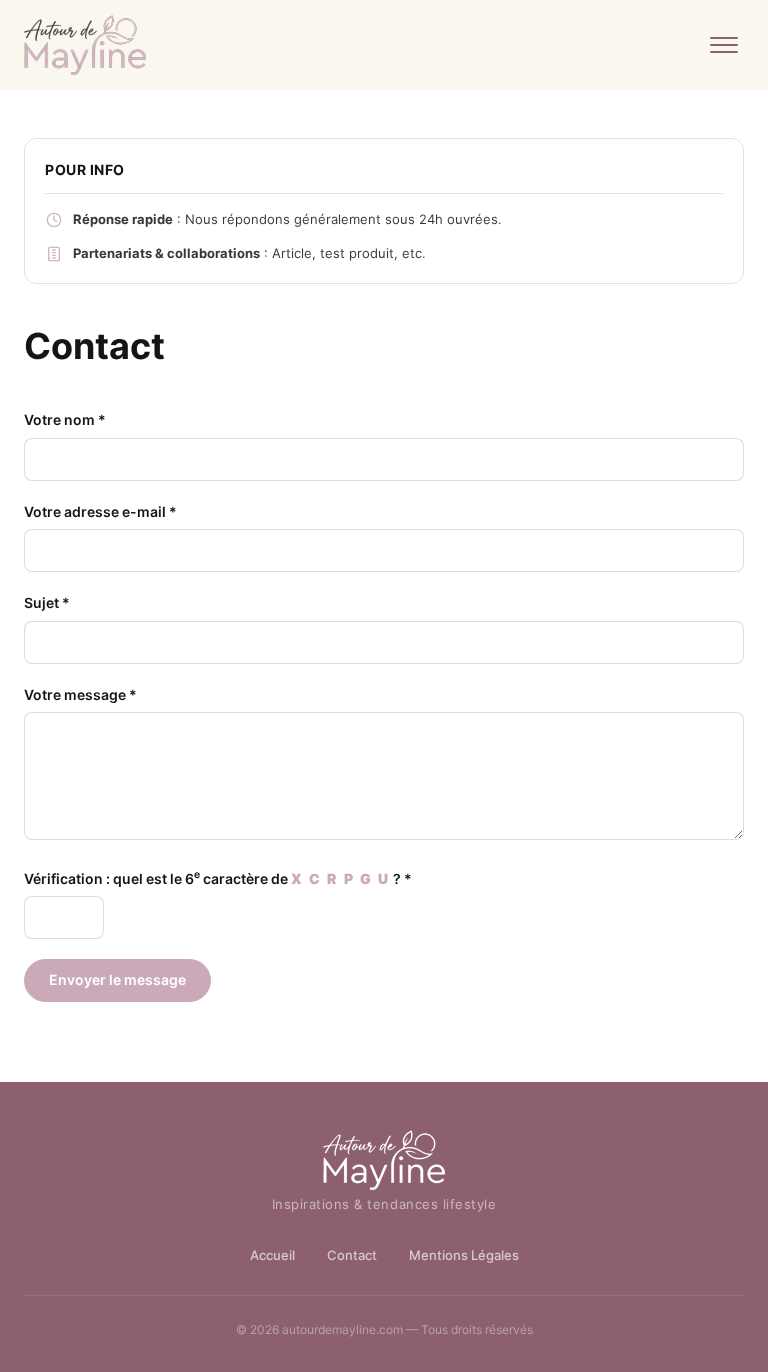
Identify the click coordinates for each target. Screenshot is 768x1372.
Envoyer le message (117, 979)
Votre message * (80, 694)
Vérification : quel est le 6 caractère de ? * (218, 877)
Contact (352, 1255)
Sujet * (47, 602)
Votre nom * (65, 419)
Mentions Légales (464, 1255)
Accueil (272, 1255)
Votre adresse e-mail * (100, 511)
